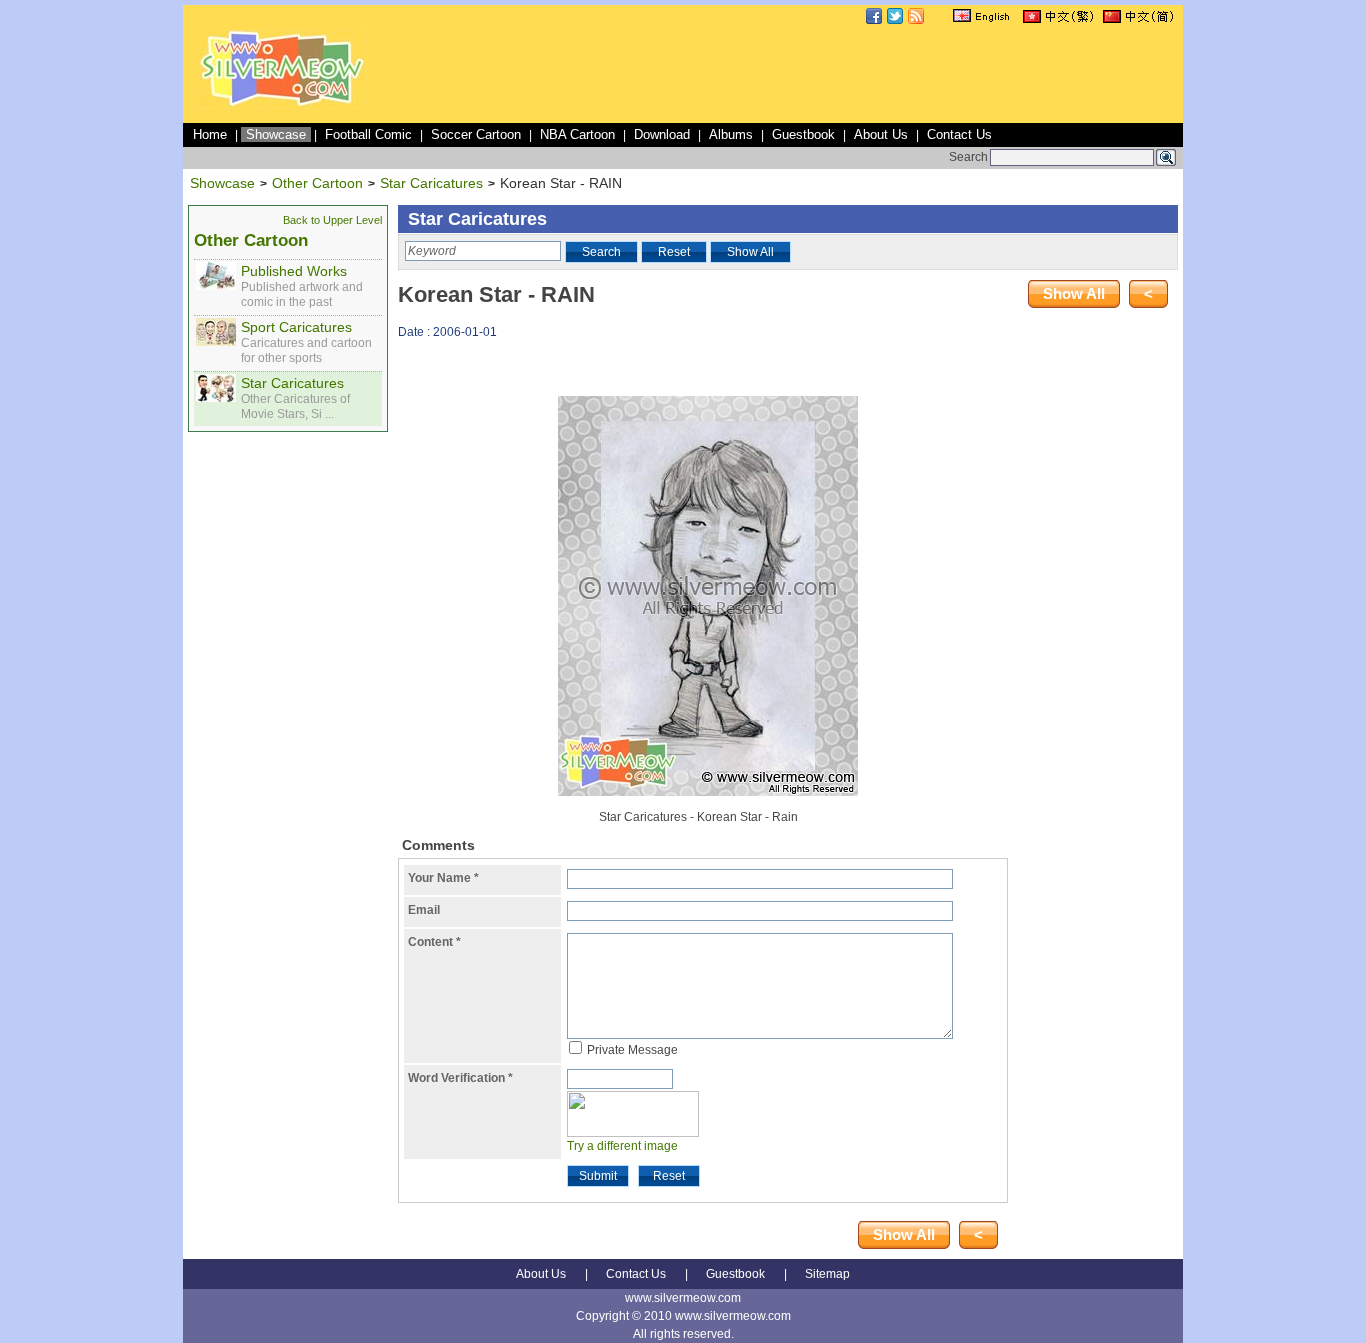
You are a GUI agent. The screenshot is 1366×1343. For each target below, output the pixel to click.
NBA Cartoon (577, 134)
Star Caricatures (431, 183)
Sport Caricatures (296, 327)
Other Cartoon (317, 183)
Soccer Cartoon (476, 134)
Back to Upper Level (332, 220)
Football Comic (368, 134)
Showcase (276, 134)
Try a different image (622, 1146)
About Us (881, 134)
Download (662, 134)
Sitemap (827, 1274)
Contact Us (959, 134)
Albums (731, 134)
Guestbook (803, 134)
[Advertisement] (815, 74)
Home (210, 134)
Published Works (294, 271)
